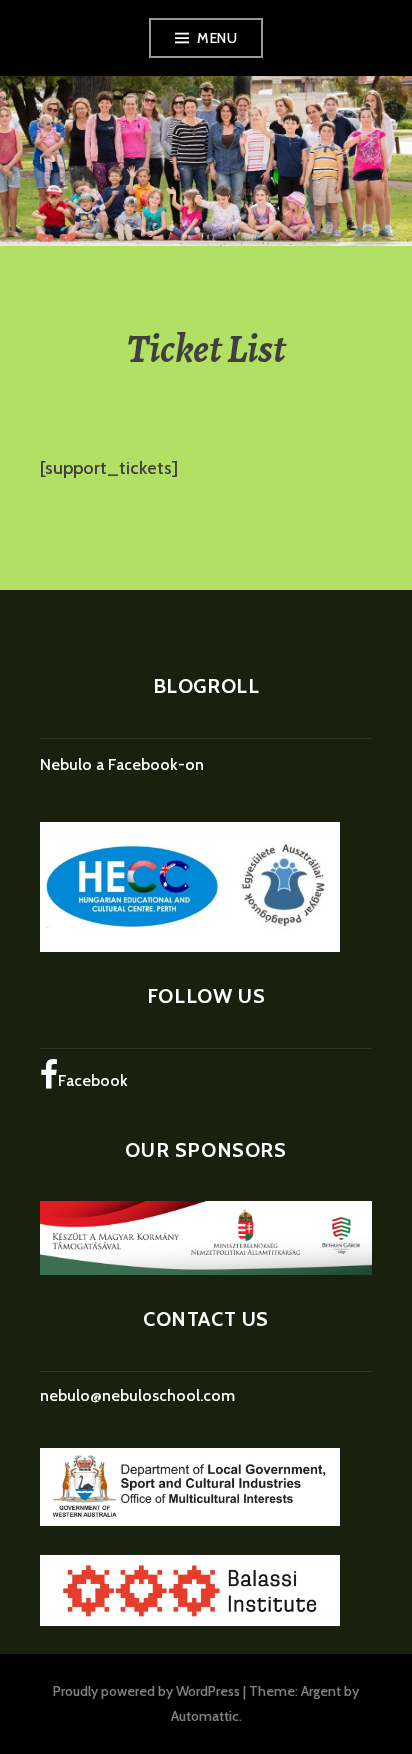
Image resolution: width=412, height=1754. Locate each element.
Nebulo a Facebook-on (122, 764)
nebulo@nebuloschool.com (137, 1395)
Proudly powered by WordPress (146, 1691)
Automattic (205, 1716)
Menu (217, 38)
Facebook (93, 1080)
